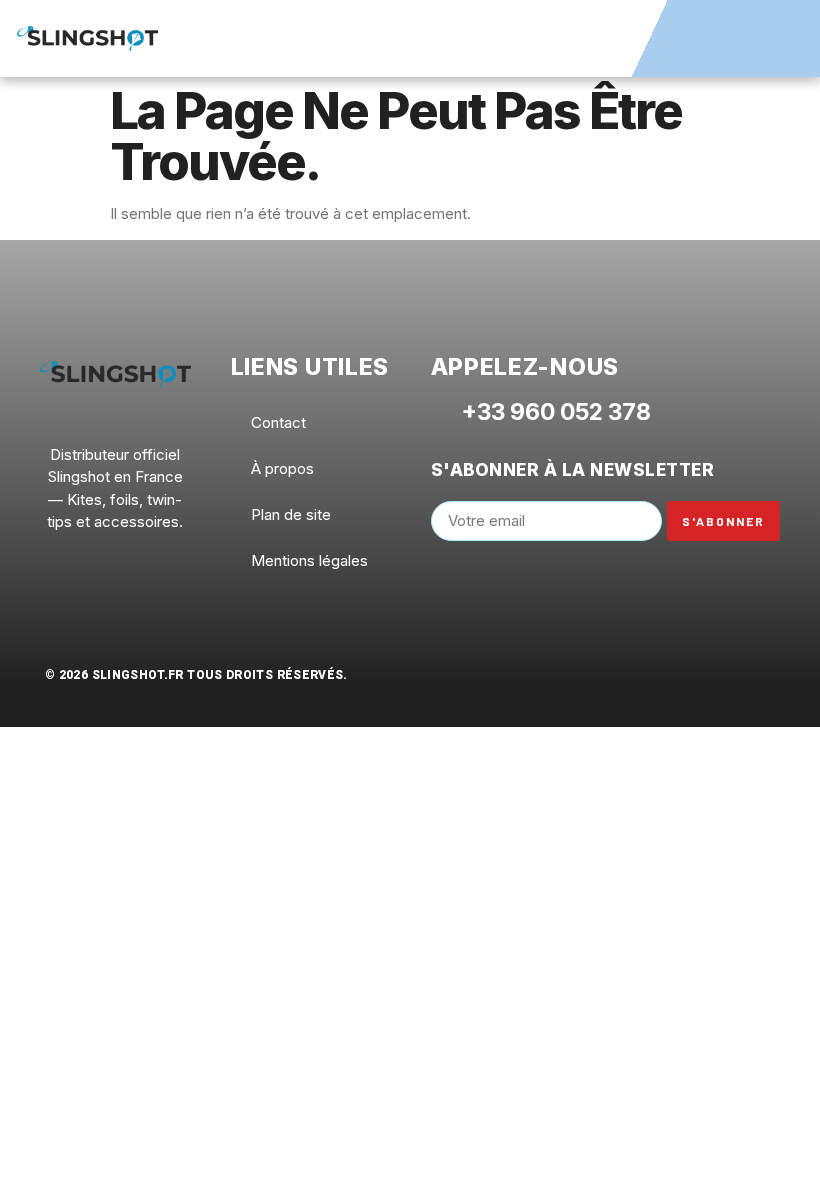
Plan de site (291, 514)
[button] (781, 36)
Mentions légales (309, 560)
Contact (278, 422)
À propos (282, 468)
